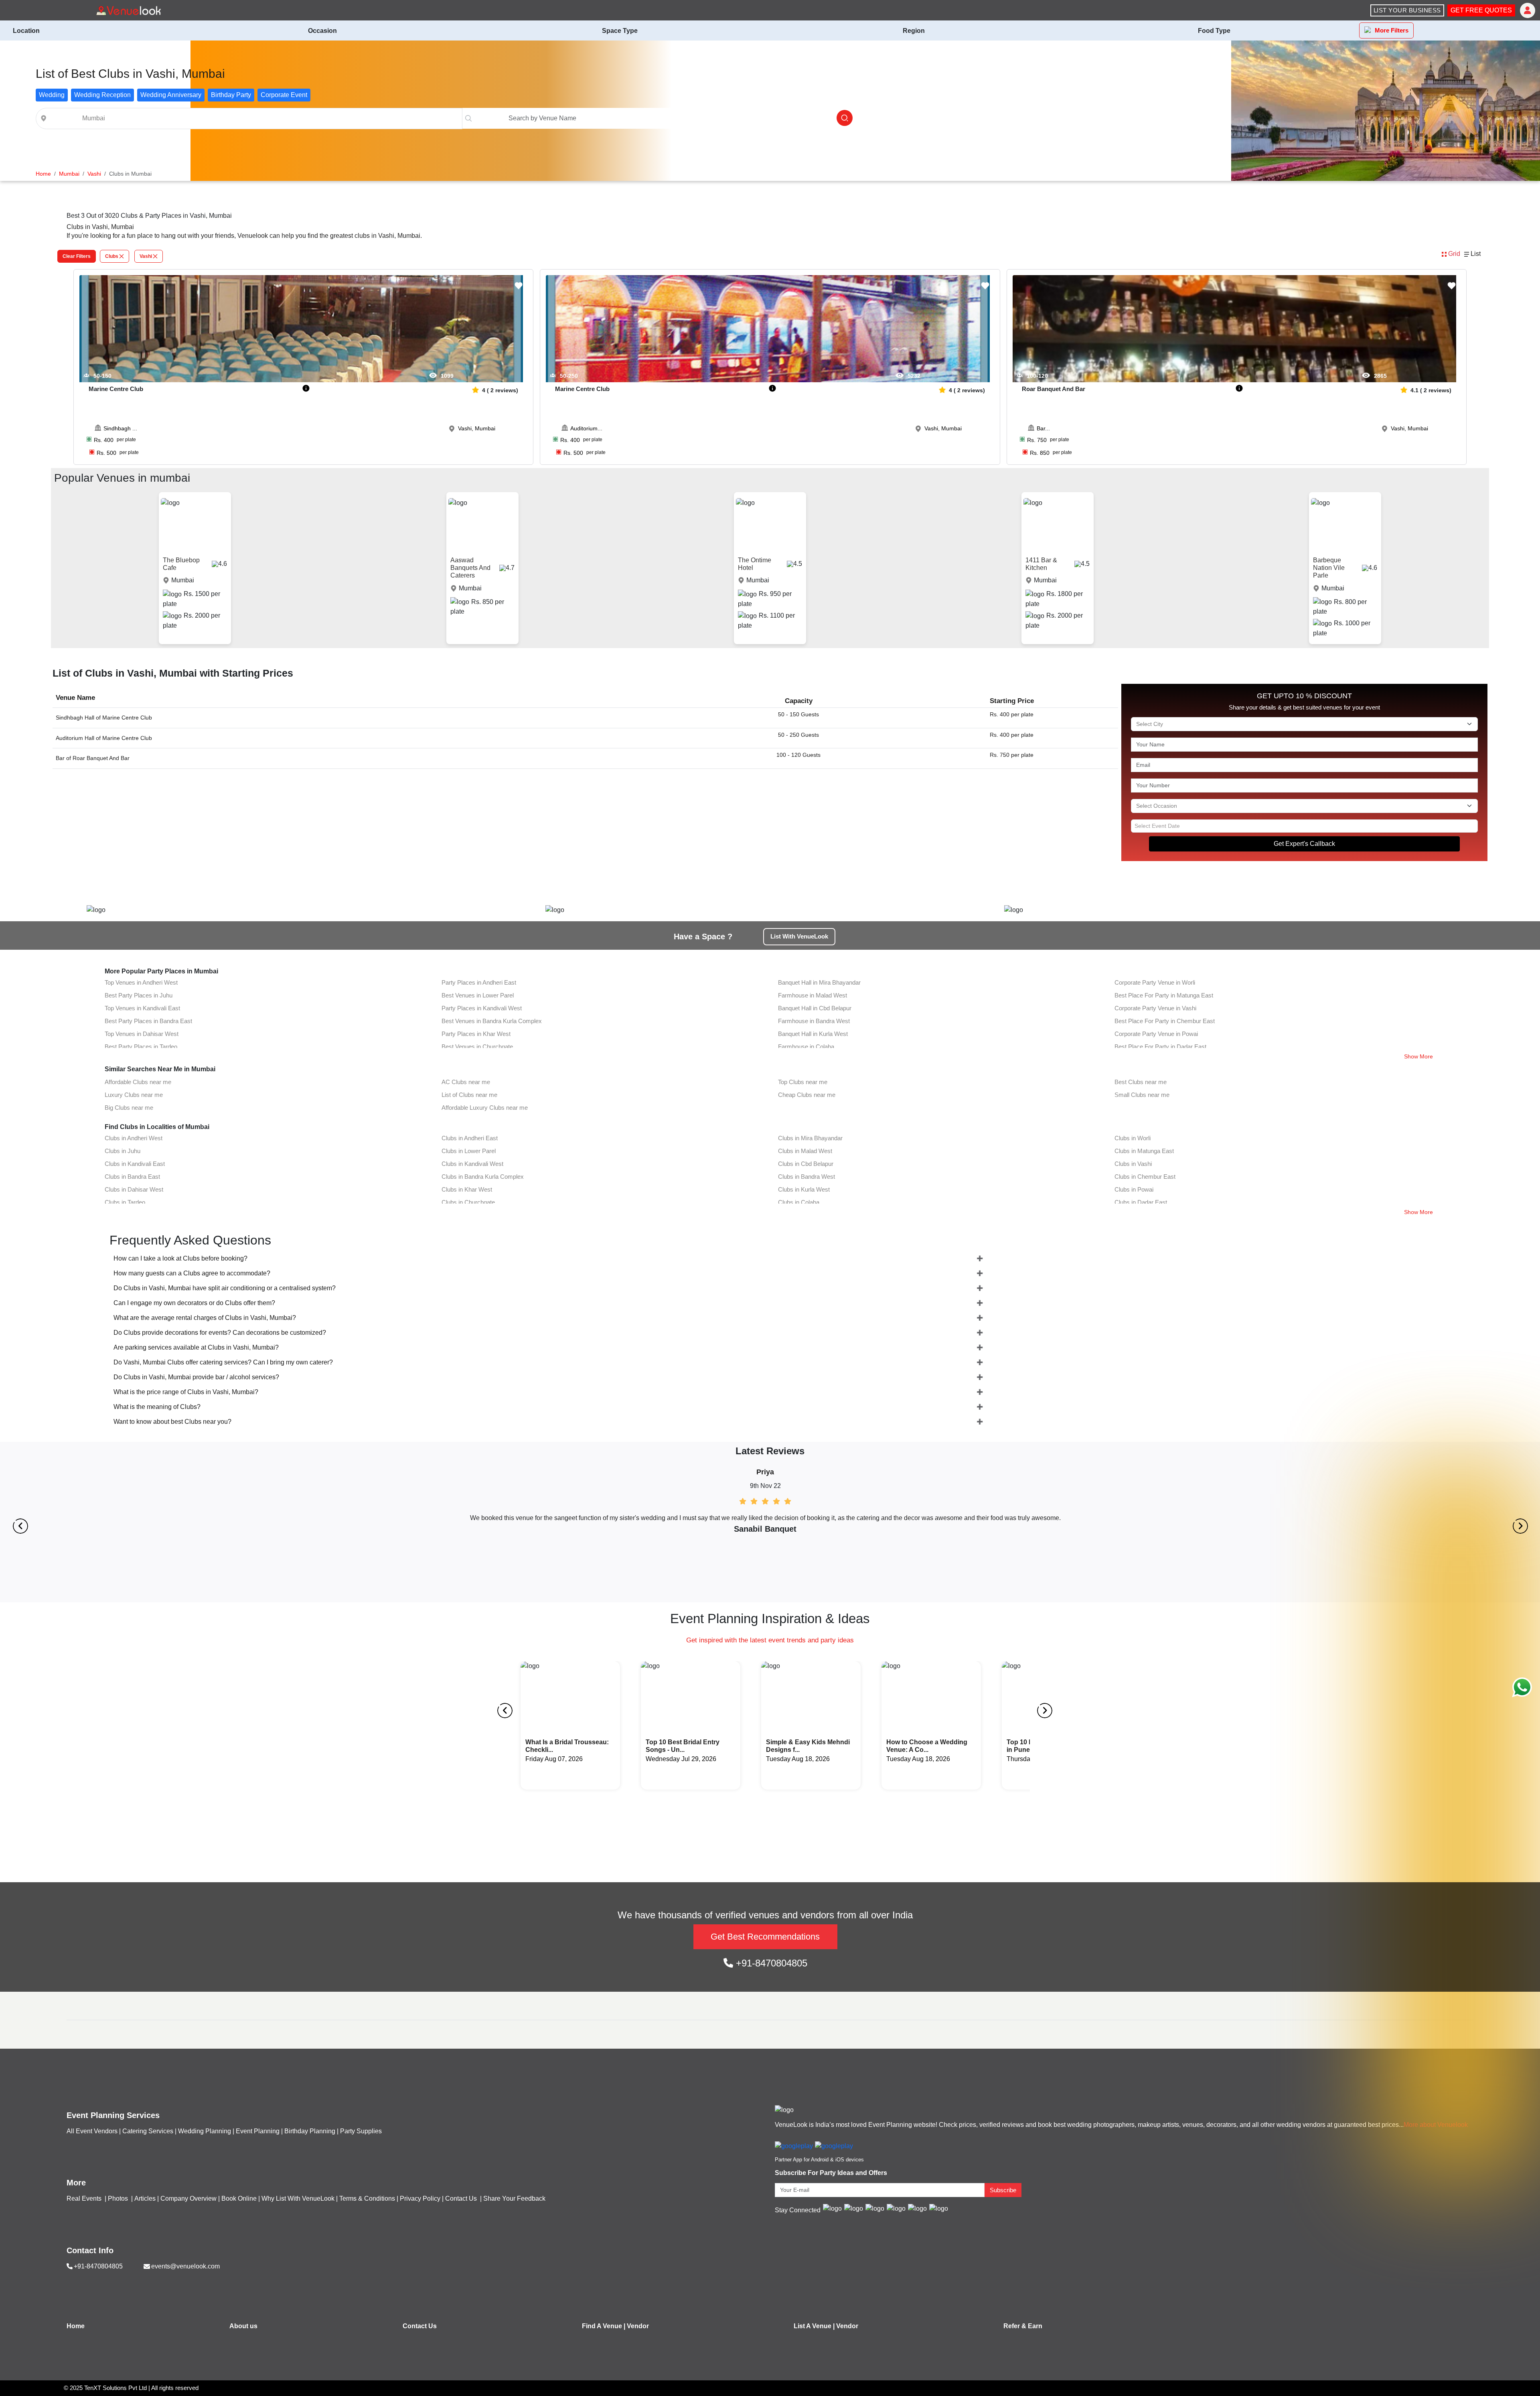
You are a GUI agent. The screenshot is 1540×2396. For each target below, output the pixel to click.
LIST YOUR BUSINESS (1407, 10)
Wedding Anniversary (171, 95)
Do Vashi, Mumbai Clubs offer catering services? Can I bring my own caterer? (223, 1362)
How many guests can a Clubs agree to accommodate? (192, 1273)
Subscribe (1003, 2190)
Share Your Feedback (514, 2198)
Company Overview (188, 2198)
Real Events (85, 2198)
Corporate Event (284, 95)
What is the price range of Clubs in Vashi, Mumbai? (186, 1392)
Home (76, 2326)
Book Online (239, 2198)
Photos (119, 2198)
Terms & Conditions (367, 2198)
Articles (145, 2198)
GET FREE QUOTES (1481, 10)
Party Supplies (361, 2131)
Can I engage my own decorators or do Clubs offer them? (194, 1303)
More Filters (1392, 30)
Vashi (146, 256)
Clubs (112, 256)
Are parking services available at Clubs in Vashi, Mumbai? (196, 1347)
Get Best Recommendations (765, 1937)
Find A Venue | (604, 2326)
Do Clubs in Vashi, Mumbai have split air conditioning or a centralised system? (225, 1288)
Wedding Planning (205, 2131)
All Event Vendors (92, 2131)
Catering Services (148, 2131)
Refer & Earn (1023, 2326)
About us (243, 2326)
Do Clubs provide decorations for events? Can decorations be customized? (220, 1333)
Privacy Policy (420, 2198)
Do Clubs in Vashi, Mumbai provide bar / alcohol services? (196, 1377)
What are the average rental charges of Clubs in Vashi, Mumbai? (205, 1318)
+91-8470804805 (770, 1963)
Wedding (52, 95)
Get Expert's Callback (1304, 844)
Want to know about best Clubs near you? (172, 1422)
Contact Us (461, 2198)
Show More (1418, 1056)
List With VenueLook (799, 936)
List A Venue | (814, 2326)
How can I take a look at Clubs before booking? (180, 1258)
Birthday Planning (310, 2131)
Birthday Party (231, 95)
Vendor (638, 2326)
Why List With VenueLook (298, 2198)
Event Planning (258, 2131)
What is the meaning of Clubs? (157, 1407)
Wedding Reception (102, 95)
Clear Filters (77, 256)
